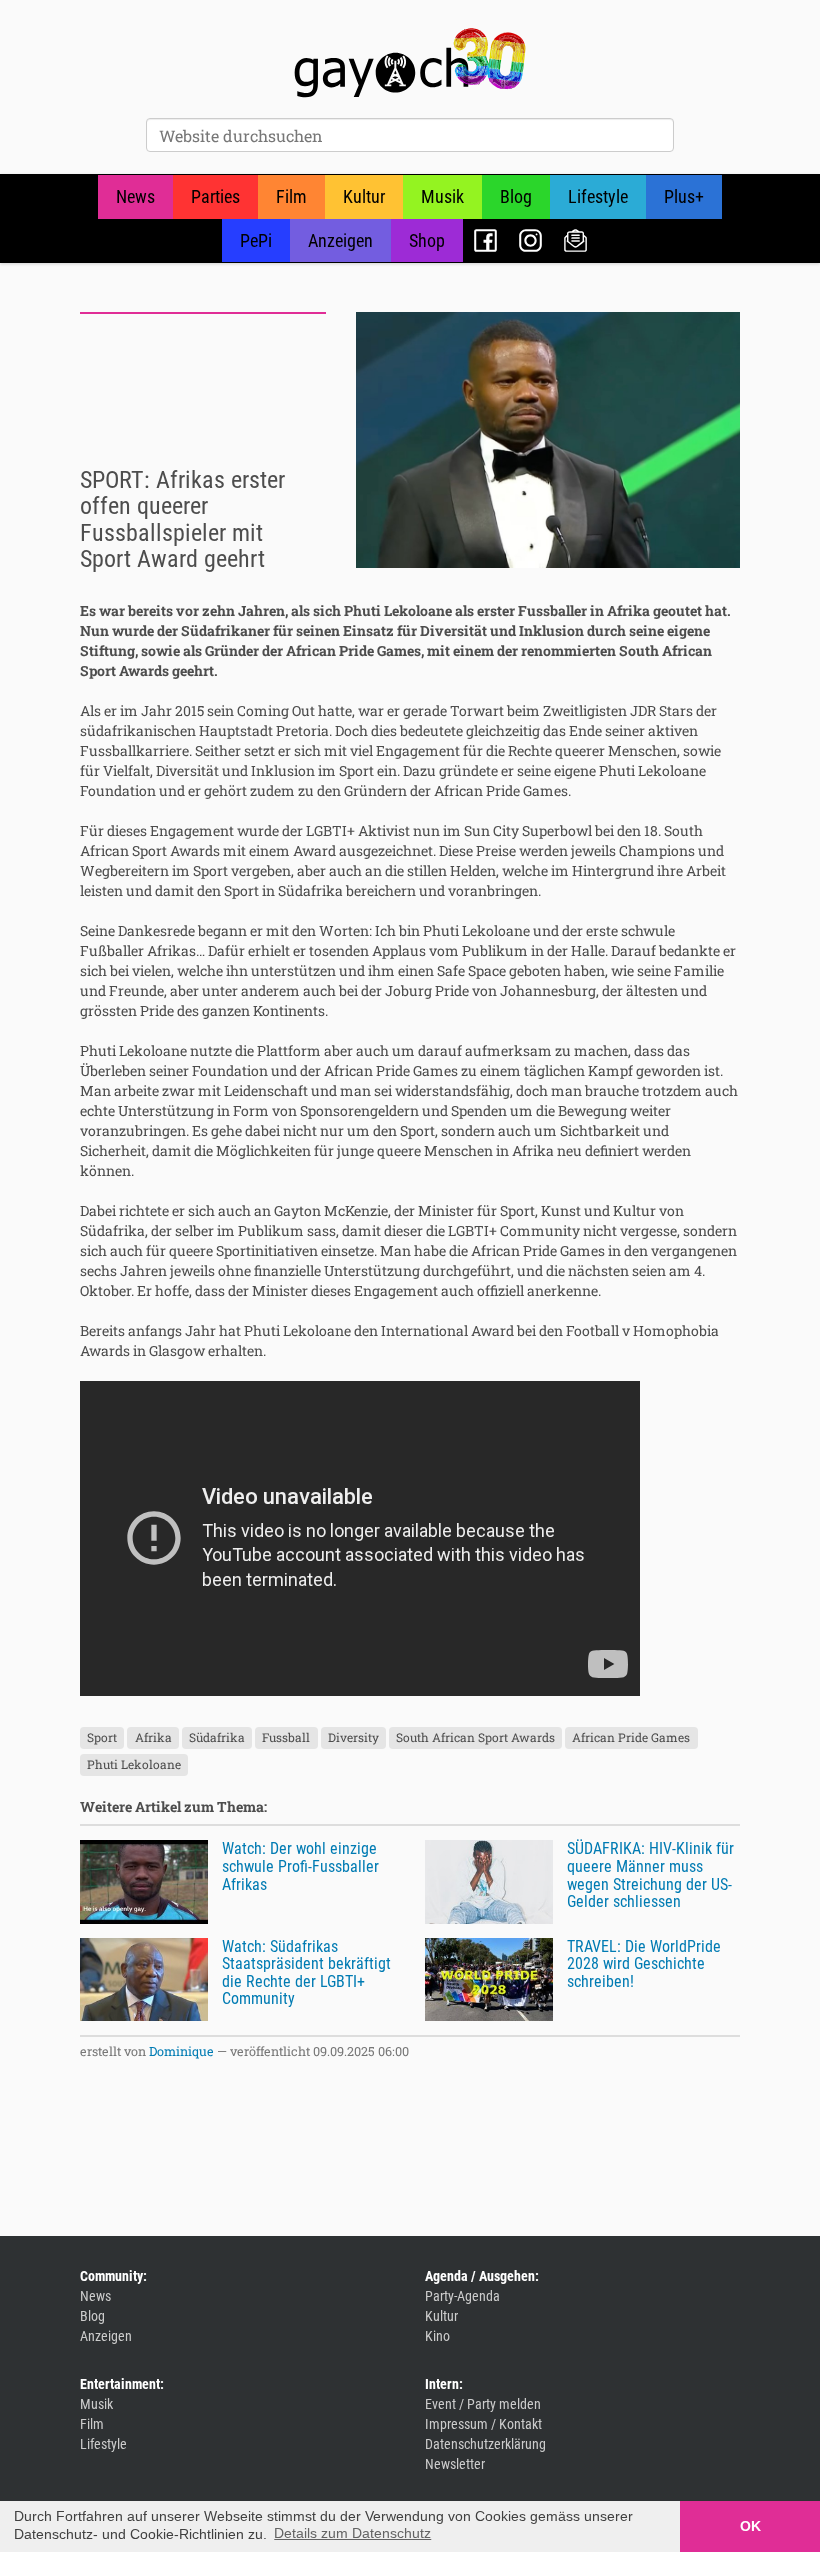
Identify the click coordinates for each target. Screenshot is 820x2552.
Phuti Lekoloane (134, 1765)
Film (291, 196)
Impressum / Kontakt (483, 2424)
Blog (516, 196)
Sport (102, 1738)
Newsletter (575, 240)
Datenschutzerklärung (485, 2444)
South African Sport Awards (475, 1738)
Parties (215, 196)
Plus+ (684, 196)
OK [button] (750, 2526)
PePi (256, 240)
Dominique (181, 2051)
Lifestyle (598, 196)
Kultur (364, 196)
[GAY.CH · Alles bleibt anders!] (410, 63)
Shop (427, 240)
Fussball (286, 1738)
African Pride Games (631, 1738)
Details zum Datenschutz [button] (352, 2533)
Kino (437, 2336)
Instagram (530, 240)
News (135, 196)
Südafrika (217, 1738)
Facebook (485, 240)
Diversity (353, 1738)
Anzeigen (340, 240)
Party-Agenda (462, 2296)
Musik (442, 196)
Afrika (153, 1738)
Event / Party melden (483, 2404)
